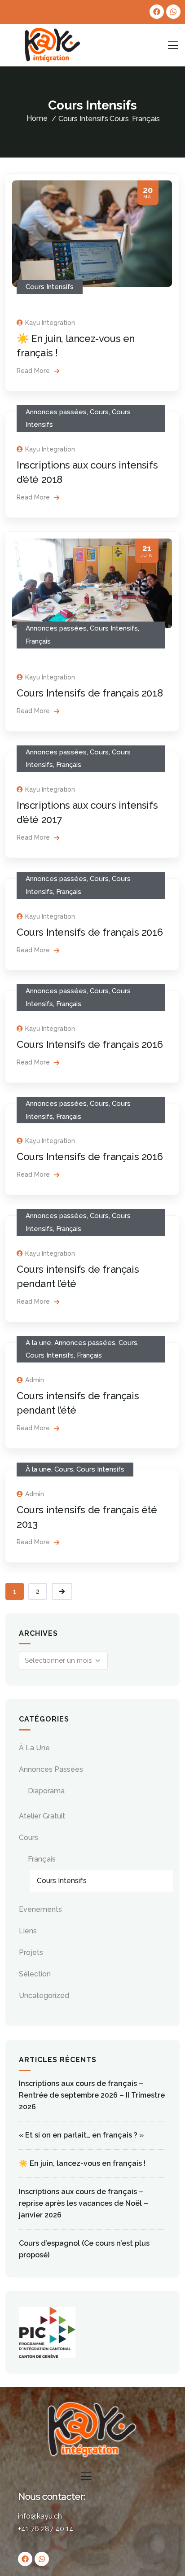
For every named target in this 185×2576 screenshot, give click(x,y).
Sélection (35, 1974)
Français (146, 119)
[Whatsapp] (173, 12)
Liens (28, 1931)
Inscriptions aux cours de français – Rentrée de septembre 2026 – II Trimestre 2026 (92, 2095)
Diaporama (46, 1791)
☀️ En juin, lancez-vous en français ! (82, 2163)
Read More (34, 371)
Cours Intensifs (50, 287)
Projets (31, 1952)
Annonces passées (56, 412)
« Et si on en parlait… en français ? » (81, 2135)
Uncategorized (44, 1996)
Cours (119, 119)
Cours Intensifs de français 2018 (90, 693)
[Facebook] (157, 12)
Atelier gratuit (42, 1816)
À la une (38, 1343)
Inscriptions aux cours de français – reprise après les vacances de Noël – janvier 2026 (84, 2203)
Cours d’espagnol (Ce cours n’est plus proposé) (84, 2249)
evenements (40, 1909)
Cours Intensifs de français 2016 (90, 932)
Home (37, 118)
